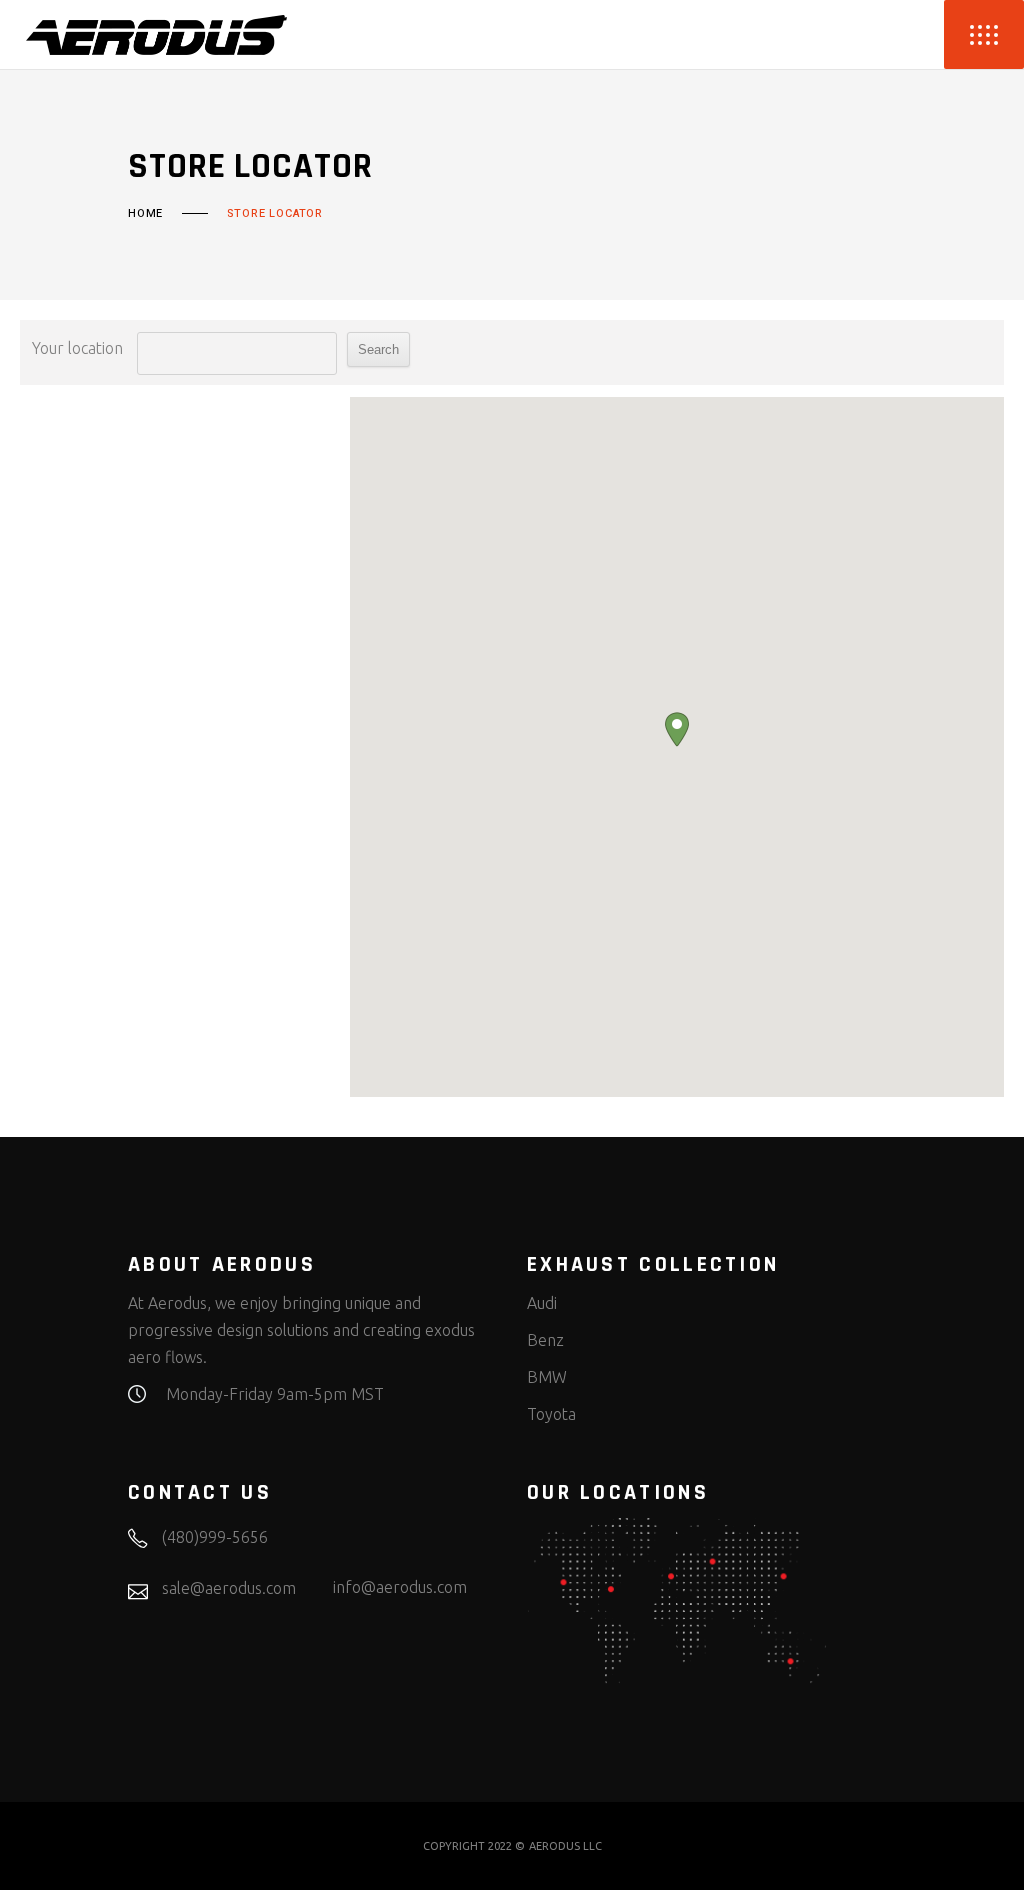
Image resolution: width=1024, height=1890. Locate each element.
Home (145, 214)
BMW (547, 1377)
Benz (545, 1340)
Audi (542, 1303)
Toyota (551, 1414)
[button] (677, 729)
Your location (77, 348)
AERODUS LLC (565, 1846)
